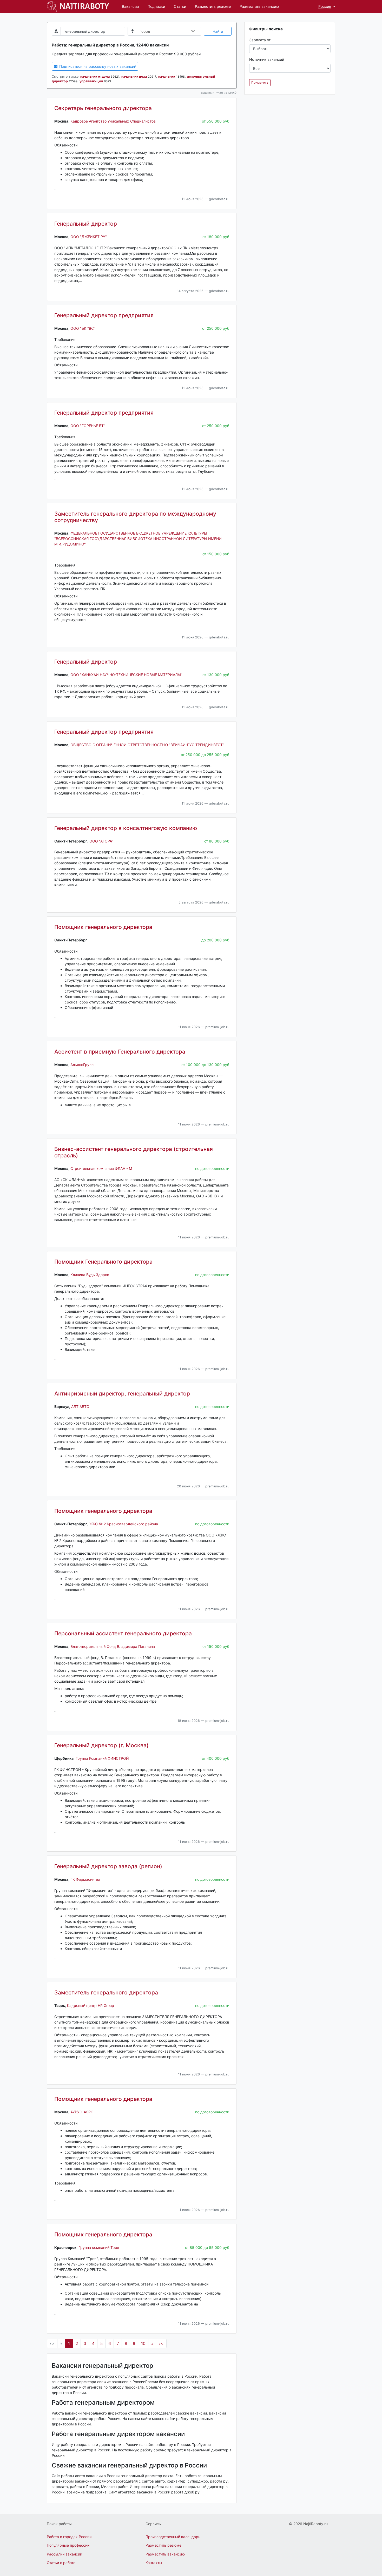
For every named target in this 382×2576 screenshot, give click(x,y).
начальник (167, 76)
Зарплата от (260, 40)
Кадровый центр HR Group (91, 2005)
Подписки (156, 6)
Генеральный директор (86, 224)
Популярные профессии (68, 2545)
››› (161, 2344)
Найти (218, 31)
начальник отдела (95, 76)
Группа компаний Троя (99, 2247)
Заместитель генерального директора (106, 1992)
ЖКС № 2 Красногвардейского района (124, 1524)
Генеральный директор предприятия (104, 315)
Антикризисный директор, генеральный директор (122, 1394)
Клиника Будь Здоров (90, 1275)
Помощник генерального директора (103, 927)
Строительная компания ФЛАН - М (101, 1168)
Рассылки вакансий (64, 2554)
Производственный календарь (173, 2537)
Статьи (180, 6)
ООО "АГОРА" (101, 841)
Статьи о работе (61, 2563)
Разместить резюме (213, 6)
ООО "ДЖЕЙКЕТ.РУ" (89, 237)
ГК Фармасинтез (85, 1879)
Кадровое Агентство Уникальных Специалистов (113, 121)
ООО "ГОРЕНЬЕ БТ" (88, 426)
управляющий (91, 81)
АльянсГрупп (82, 1065)
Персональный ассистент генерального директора (123, 1633)
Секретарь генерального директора (103, 108)
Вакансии (130, 6)
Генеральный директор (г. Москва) (101, 1745)
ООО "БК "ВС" (83, 328)
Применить (260, 82)
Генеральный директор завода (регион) (108, 1866)
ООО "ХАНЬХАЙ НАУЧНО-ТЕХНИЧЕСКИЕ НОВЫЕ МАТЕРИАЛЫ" (126, 675)
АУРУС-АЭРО (82, 2112)
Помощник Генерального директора (103, 1262)
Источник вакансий (267, 59)
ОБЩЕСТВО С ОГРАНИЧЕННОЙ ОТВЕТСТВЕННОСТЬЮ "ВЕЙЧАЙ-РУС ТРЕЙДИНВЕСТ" (147, 745)
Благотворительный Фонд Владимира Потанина (113, 1646)
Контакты (154, 2563)
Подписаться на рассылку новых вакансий (97, 66)
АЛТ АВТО (80, 1407)
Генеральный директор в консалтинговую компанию (126, 828)
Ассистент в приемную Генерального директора (120, 1052)
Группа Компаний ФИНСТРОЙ (102, 1758)
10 (143, 2344)
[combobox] (168, 31)
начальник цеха (134, 76)
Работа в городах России (69, 2537)
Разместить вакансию (259, 6)
